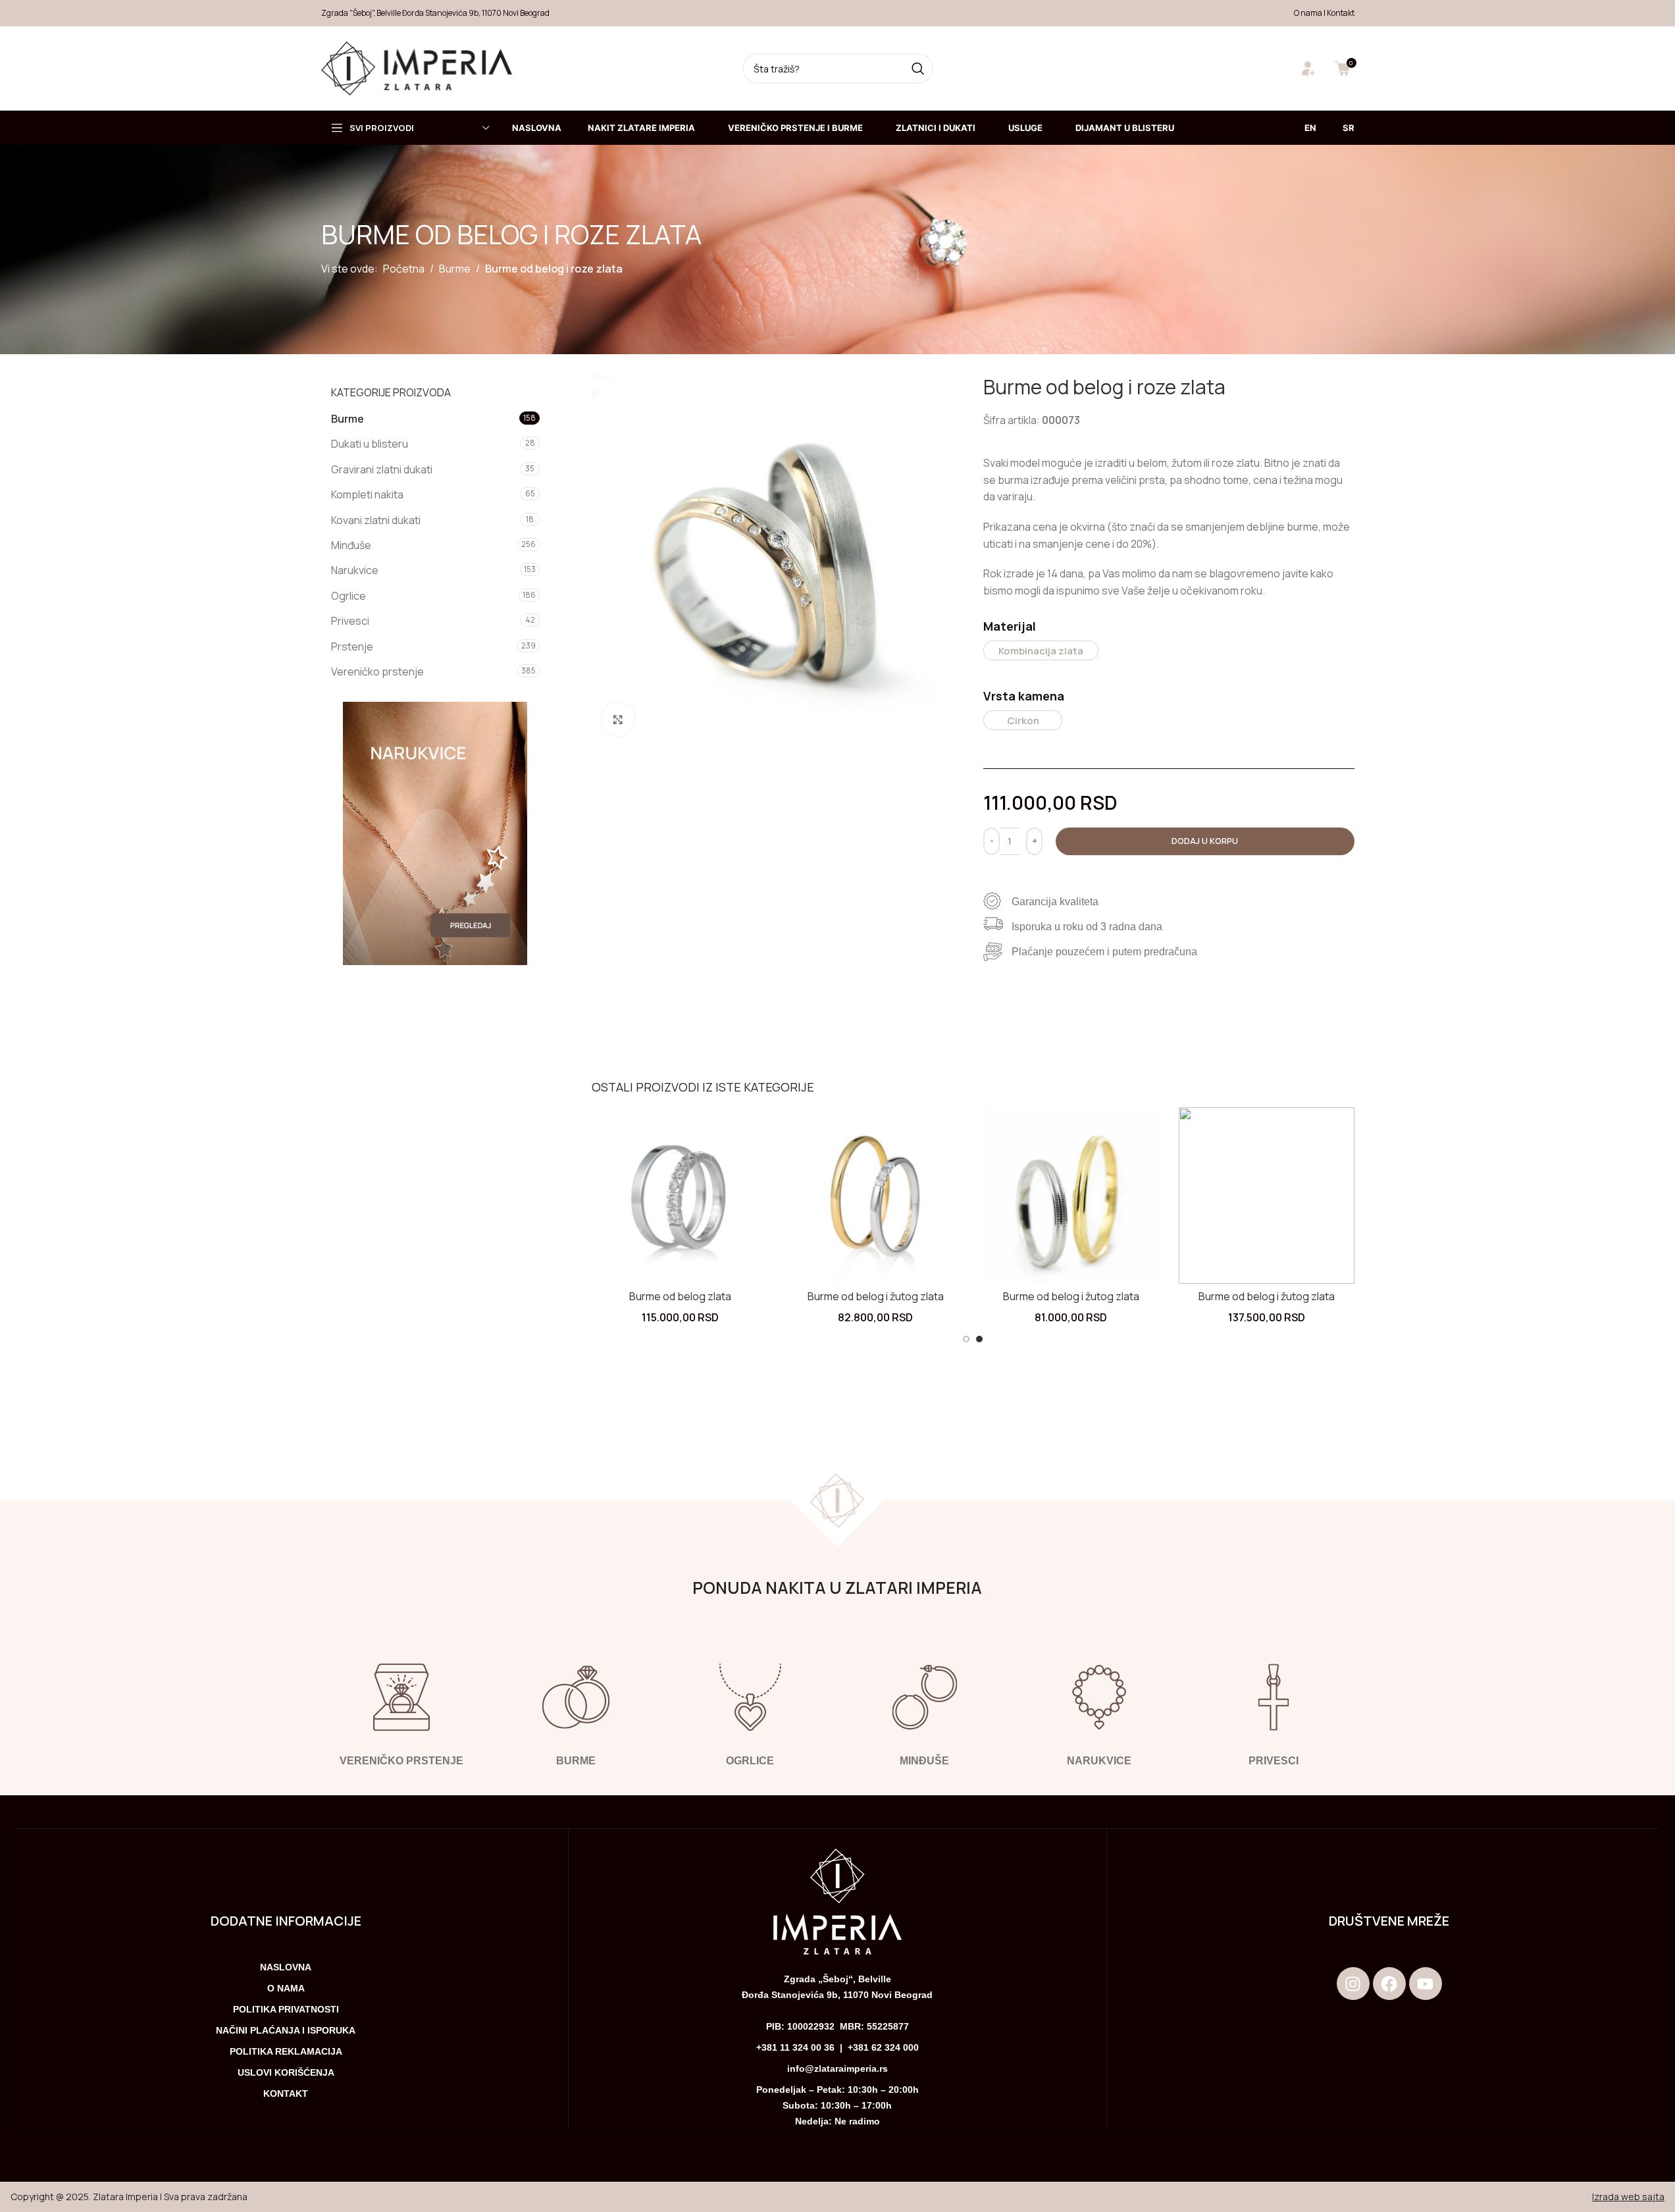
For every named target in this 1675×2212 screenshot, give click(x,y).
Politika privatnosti (286, 2009)
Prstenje (352, 646)
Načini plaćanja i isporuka (286, 2030)
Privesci (350, 621)
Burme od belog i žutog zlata (876, 1296)
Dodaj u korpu (1205, 841)
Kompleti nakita (367, 494)
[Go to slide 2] (979, 1339)
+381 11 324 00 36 (795, 2047)
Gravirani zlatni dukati (382, 469)
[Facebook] (1389, 1984)
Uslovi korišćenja (286, 2072)
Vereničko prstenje (377, 671)
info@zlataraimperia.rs (837, 2068)
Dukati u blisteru (370, 444)
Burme (455, 269)
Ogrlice (348, 596)
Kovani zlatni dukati (376, 520)
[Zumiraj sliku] (618, 719)
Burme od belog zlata (680, 1296)
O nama (1308, 13)
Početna (404, 269)
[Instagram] (1353, 1984)
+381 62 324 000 (883, 2047)
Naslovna (286, 1967)
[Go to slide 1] (966, 1339)
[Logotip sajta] (417, 67)
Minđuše (351, 545)
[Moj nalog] (1308, 68)
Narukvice (355, 570)
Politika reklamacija (286, 2051)
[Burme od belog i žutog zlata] (876, 1195)
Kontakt (1341, 13)
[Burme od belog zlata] (680, 1195)
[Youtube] (1426, 1984)
